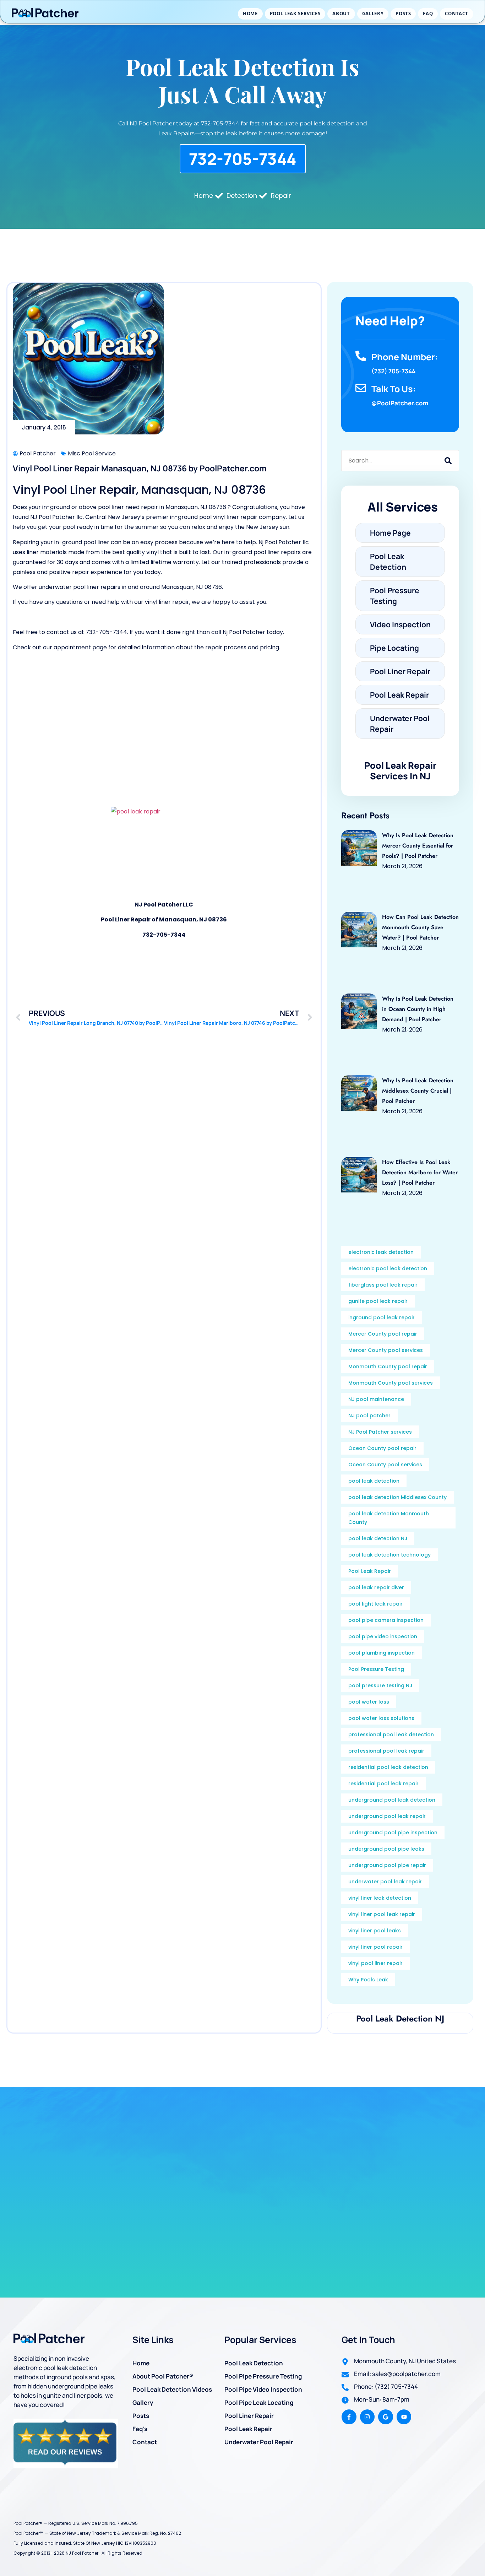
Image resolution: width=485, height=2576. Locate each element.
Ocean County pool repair (382, 1448)
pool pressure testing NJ (380, 1685)
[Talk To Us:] (361, 388)
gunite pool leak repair (378, 1301)
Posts (403, 13)
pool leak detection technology (389, 1555)
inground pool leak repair (382, 1317)
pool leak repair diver (376, 1587)
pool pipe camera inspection (386, 1620)
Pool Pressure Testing (376, 1669)
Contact (457, 13)
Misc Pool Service (92, 453)
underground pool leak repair (387, 1816)
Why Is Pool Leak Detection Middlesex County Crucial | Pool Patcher (418, 1091)
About (341, 13)
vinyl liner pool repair (375, 1947)
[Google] (386, 2417)
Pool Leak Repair (370, 1571)
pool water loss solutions (381, 1718)
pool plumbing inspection (382, 1653)
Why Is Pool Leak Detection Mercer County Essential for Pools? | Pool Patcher (418, 846)
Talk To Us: (394, 389)
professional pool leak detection (391, 1735)
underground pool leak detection (392, 1800)
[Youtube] (404, 2417)
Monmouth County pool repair (388, 1367)
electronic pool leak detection (388, 1268)
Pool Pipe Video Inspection (263, 2389)
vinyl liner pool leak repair (382, 1914)
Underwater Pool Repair (259, 2442)
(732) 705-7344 (393, 371)
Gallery (373, 13)
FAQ (428, 13)
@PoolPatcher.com (400, 403)
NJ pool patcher (369, 1416)
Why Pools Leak (368, 1980)
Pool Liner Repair (249, 2416)
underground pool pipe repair (387, 1865)
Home (250, 13)
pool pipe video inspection (383, 1636)
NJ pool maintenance (376, 1399)
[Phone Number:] (361, 356)
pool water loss (369, 1702)
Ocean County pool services (385, 1465)
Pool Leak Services (295, 13)
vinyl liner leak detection (380, 1898)
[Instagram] (367, 2417)
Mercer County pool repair (383, 1334)
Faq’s (140, 2429)
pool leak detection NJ (378, 1538)
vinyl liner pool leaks (375, 1931)
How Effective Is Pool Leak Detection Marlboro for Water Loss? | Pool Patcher (420, 1172)
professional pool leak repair (386, 1751)
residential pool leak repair (383, 1784)
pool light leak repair (375, 1604)
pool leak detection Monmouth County (389, 1518)
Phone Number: (405, 357)
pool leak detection (374, 1481)
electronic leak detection (381, 1252)
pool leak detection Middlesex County (397, 1497)
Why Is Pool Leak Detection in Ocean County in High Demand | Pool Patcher (418, 1009)
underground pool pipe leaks (386, 1849)
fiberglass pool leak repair (383, 1285)
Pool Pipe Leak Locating (259, 2402)
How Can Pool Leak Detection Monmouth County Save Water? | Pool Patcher (420, 927)
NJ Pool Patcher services (380, 1432)
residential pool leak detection (388, 1767)
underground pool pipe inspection (393, 1833)
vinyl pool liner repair (375, 1963)
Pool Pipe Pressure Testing (263, 2376)
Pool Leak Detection (254, 2363)
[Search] (448, 461)
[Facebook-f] (349, 2417)
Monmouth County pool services (391, 1383)
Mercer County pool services (386, 1350)
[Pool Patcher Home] (45, 14)
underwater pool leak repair (385, 1882)
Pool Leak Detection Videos (172, 2389)
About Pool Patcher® (163, 2376)
